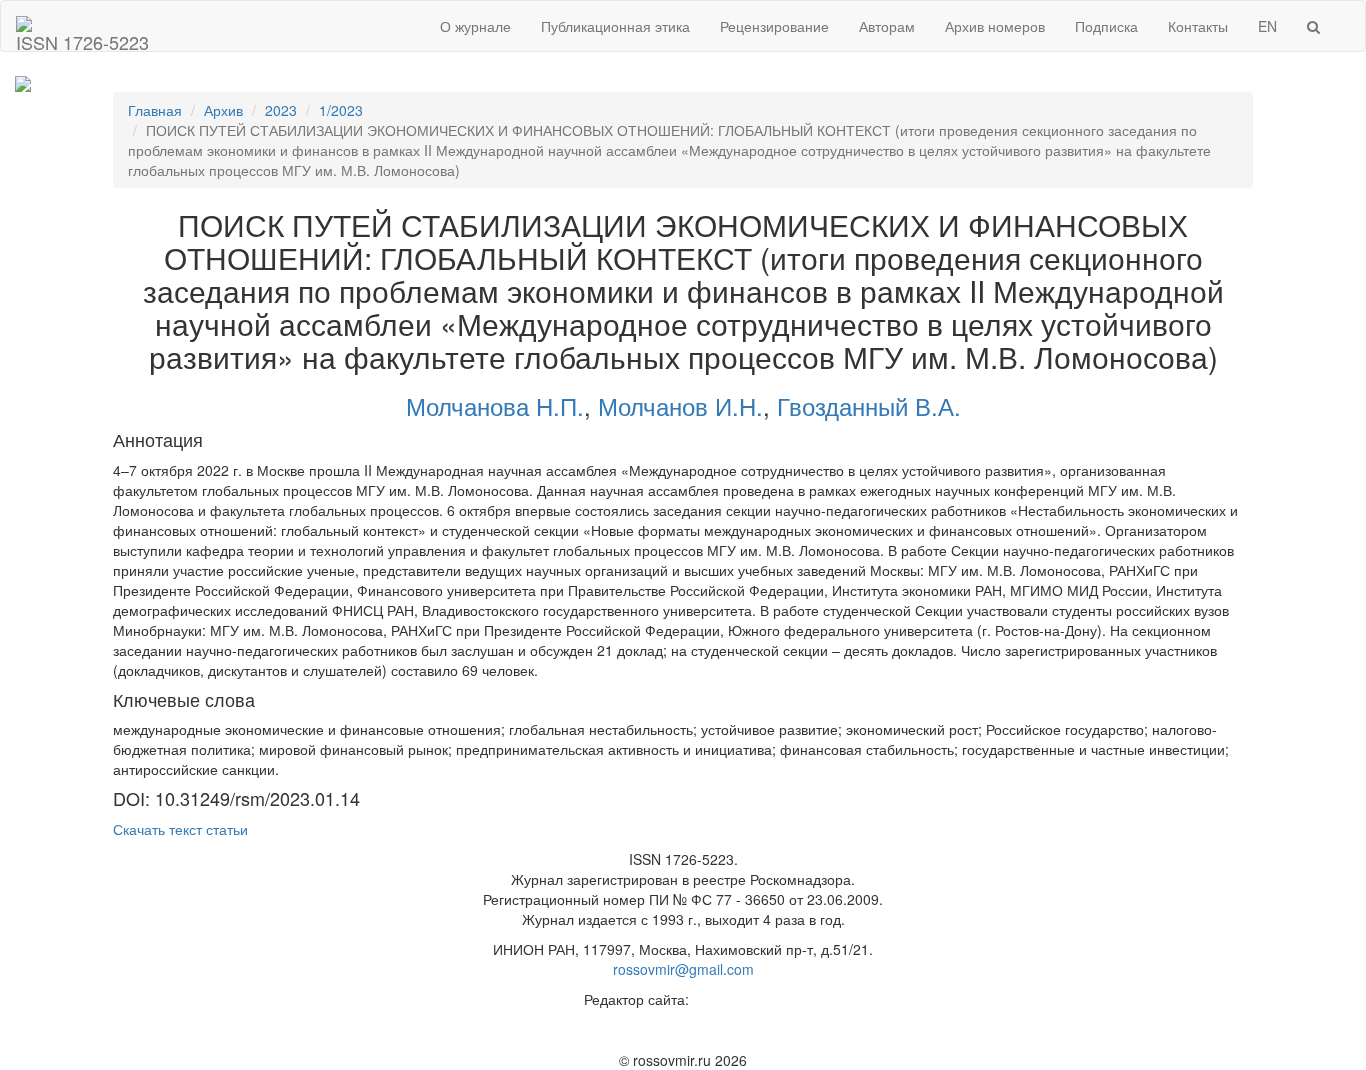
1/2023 (341, 110)
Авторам (887, 26)
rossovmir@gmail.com (683, 969)
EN (1267, 26)
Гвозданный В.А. (869, 405)
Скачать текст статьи (180, 829)
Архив (223, 110)
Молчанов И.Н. (680, 405)
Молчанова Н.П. (495, 405)
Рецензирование (774, 26)
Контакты (1198, 26)
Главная (155, 110)
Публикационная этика (615, 26)
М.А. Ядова (730, 999)
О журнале (475, 26)
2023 (281, 110)
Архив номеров (995, 26)
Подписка (1106, 26)
